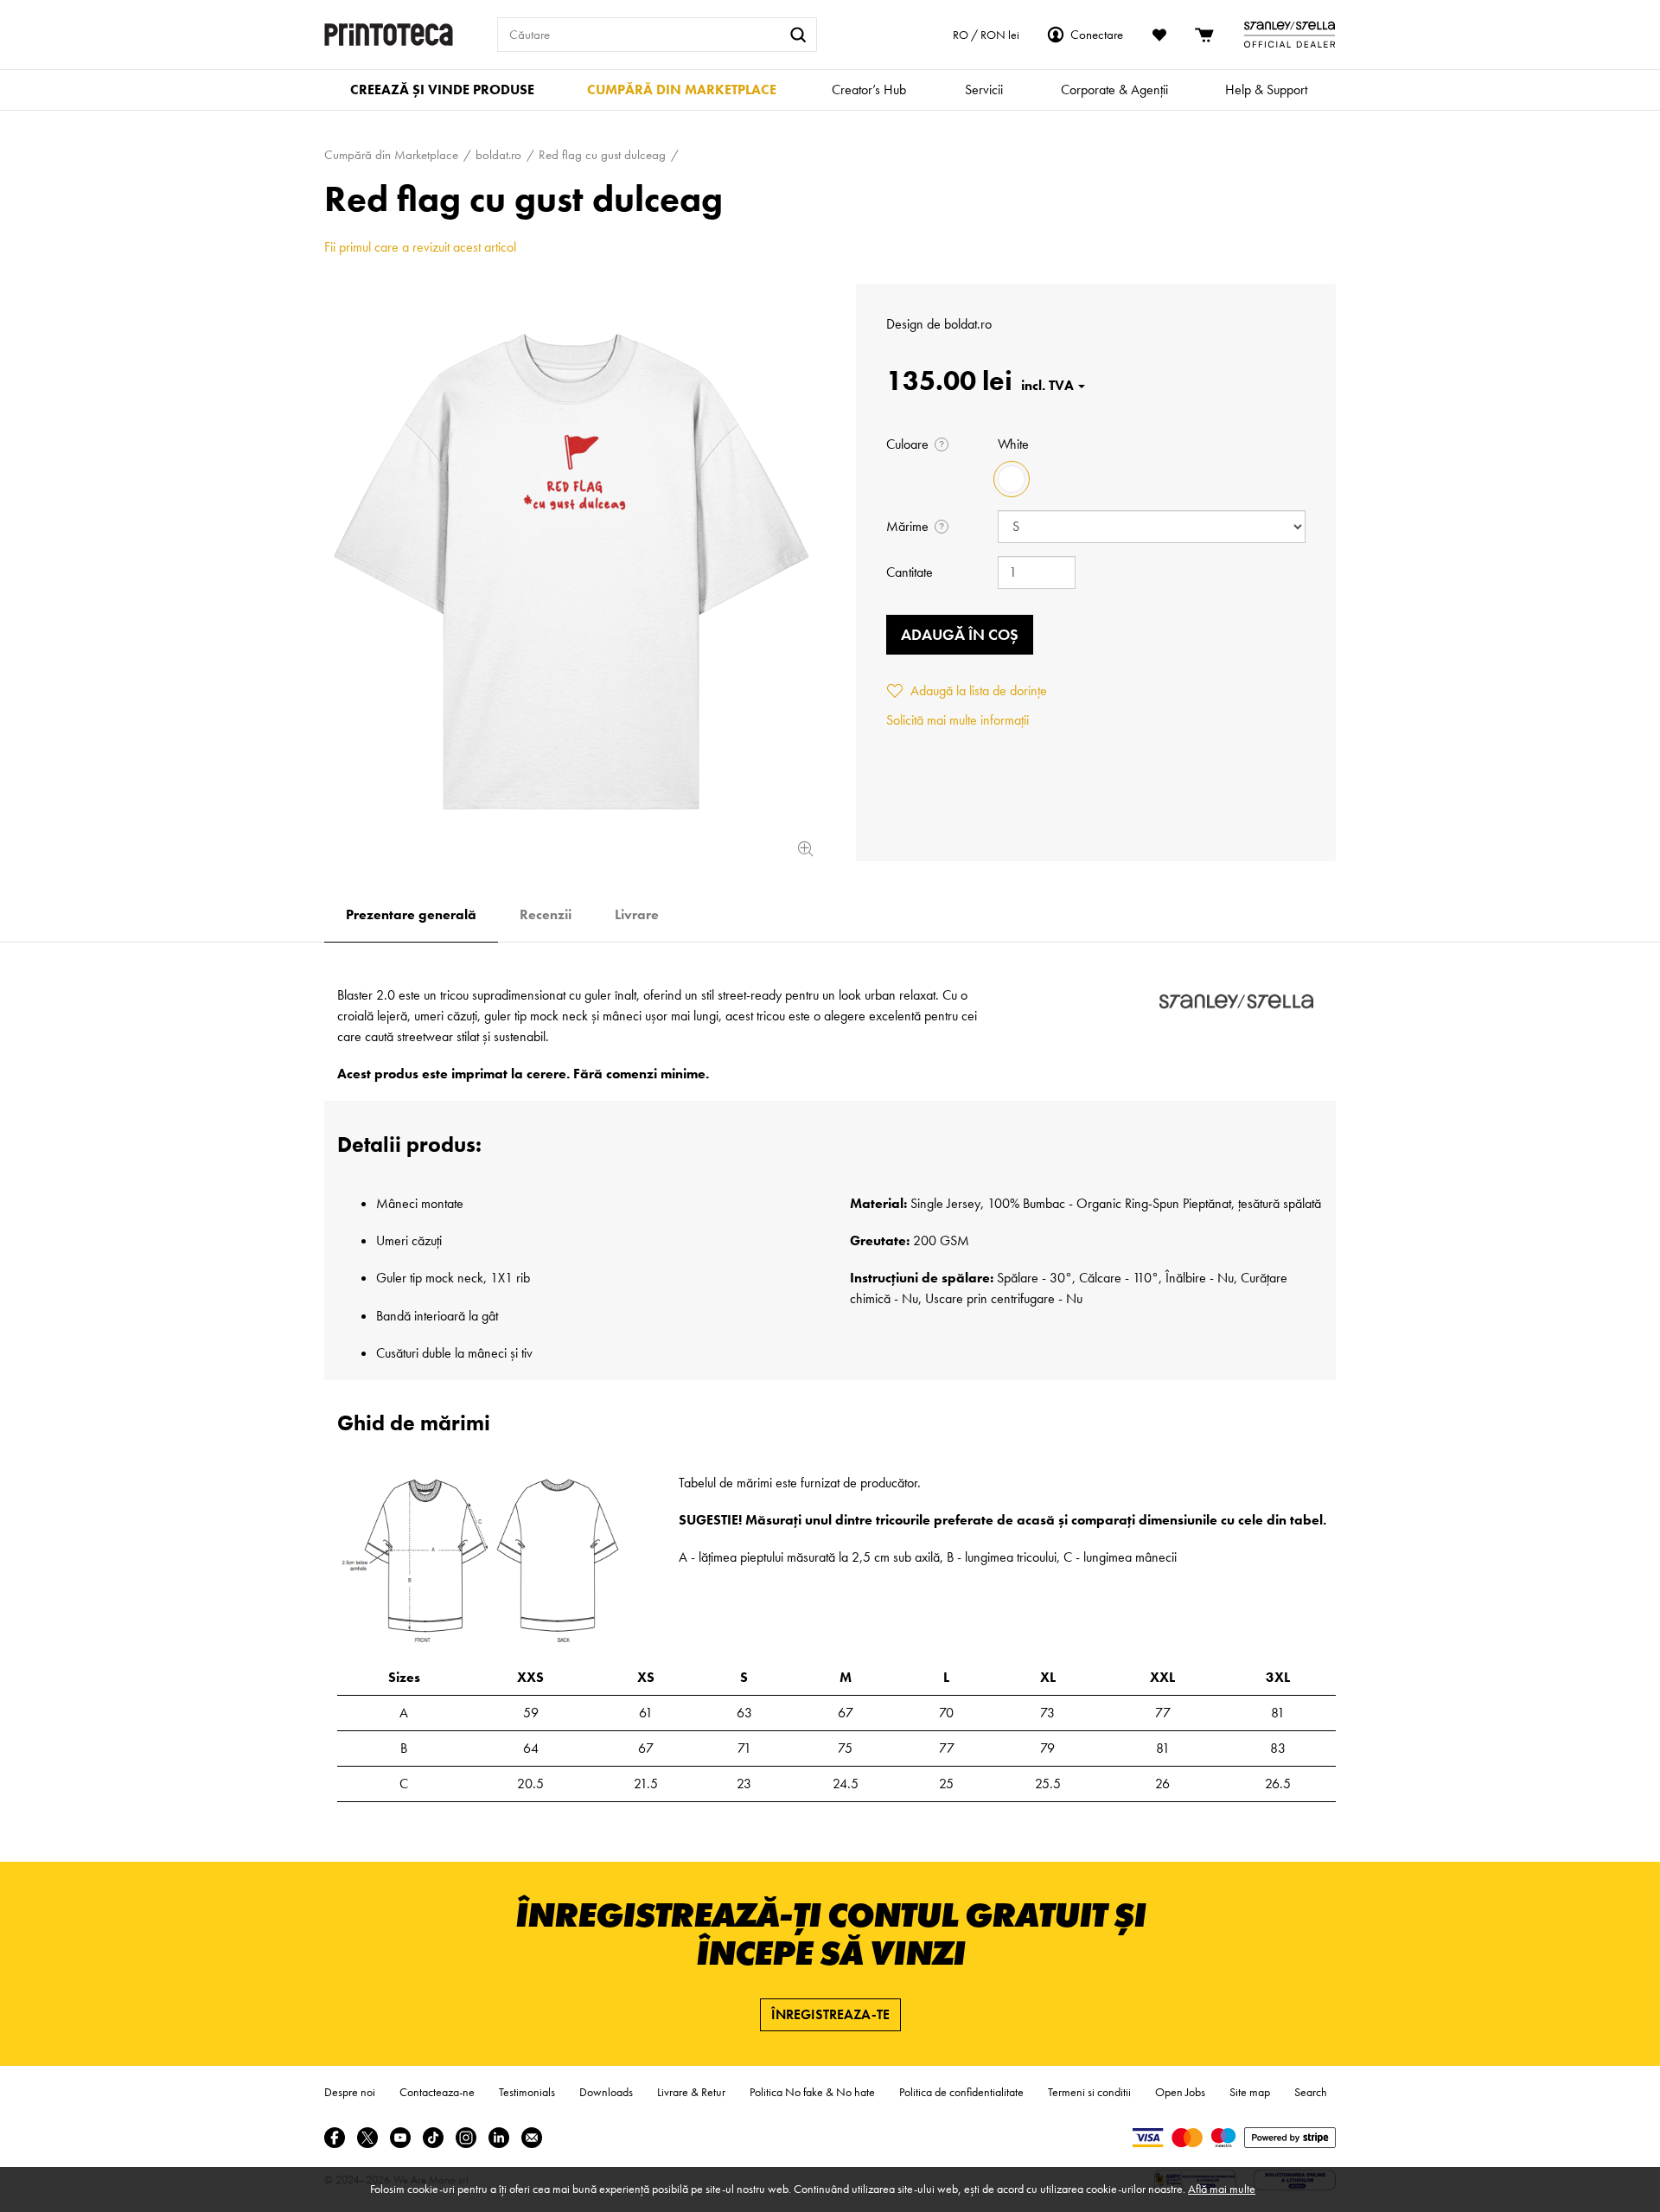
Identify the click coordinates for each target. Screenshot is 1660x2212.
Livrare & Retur (691, 2092)
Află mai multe (1222, 2189)
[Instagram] (466, 2138)
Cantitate (910, 572)
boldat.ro (968, 324)
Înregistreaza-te (830, 2014)
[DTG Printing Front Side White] (571, 572)
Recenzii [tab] (546, 914)
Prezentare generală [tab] (411, 914)
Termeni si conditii (1089, 2092)
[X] (367, 2138)
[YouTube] (400, 2138)
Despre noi (350, 2092)
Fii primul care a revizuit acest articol (420, 247)
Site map (1250, 2092)
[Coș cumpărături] (1205, 35)
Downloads (606, 2092)
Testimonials (527, 2092)
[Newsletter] (532, 2138)
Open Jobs (1180, 2092)
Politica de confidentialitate (961, 2092)
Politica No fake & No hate (812, 2092)
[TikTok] (433, 2138)
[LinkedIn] (499, 2138)
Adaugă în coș (960, 634)
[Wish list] (1159, 35)
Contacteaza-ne (437, 2092)
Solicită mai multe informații (958, 720)
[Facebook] (335, 2138)
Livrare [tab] (637, 914)
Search (1311, 2092)
